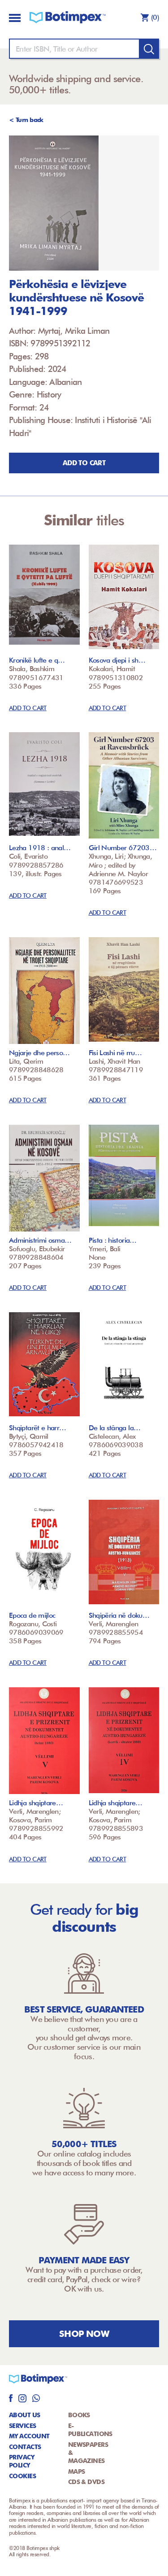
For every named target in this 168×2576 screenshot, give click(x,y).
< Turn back (26, 120)
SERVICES (23, 2426)
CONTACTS (25, 2447)
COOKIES (22, 2476)
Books (79, 2415)
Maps (77, 2471)
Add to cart (84, 463)
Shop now (84, 2334)
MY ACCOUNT (29, 2436)
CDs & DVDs (86, 2482)
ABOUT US (25, 2415)
